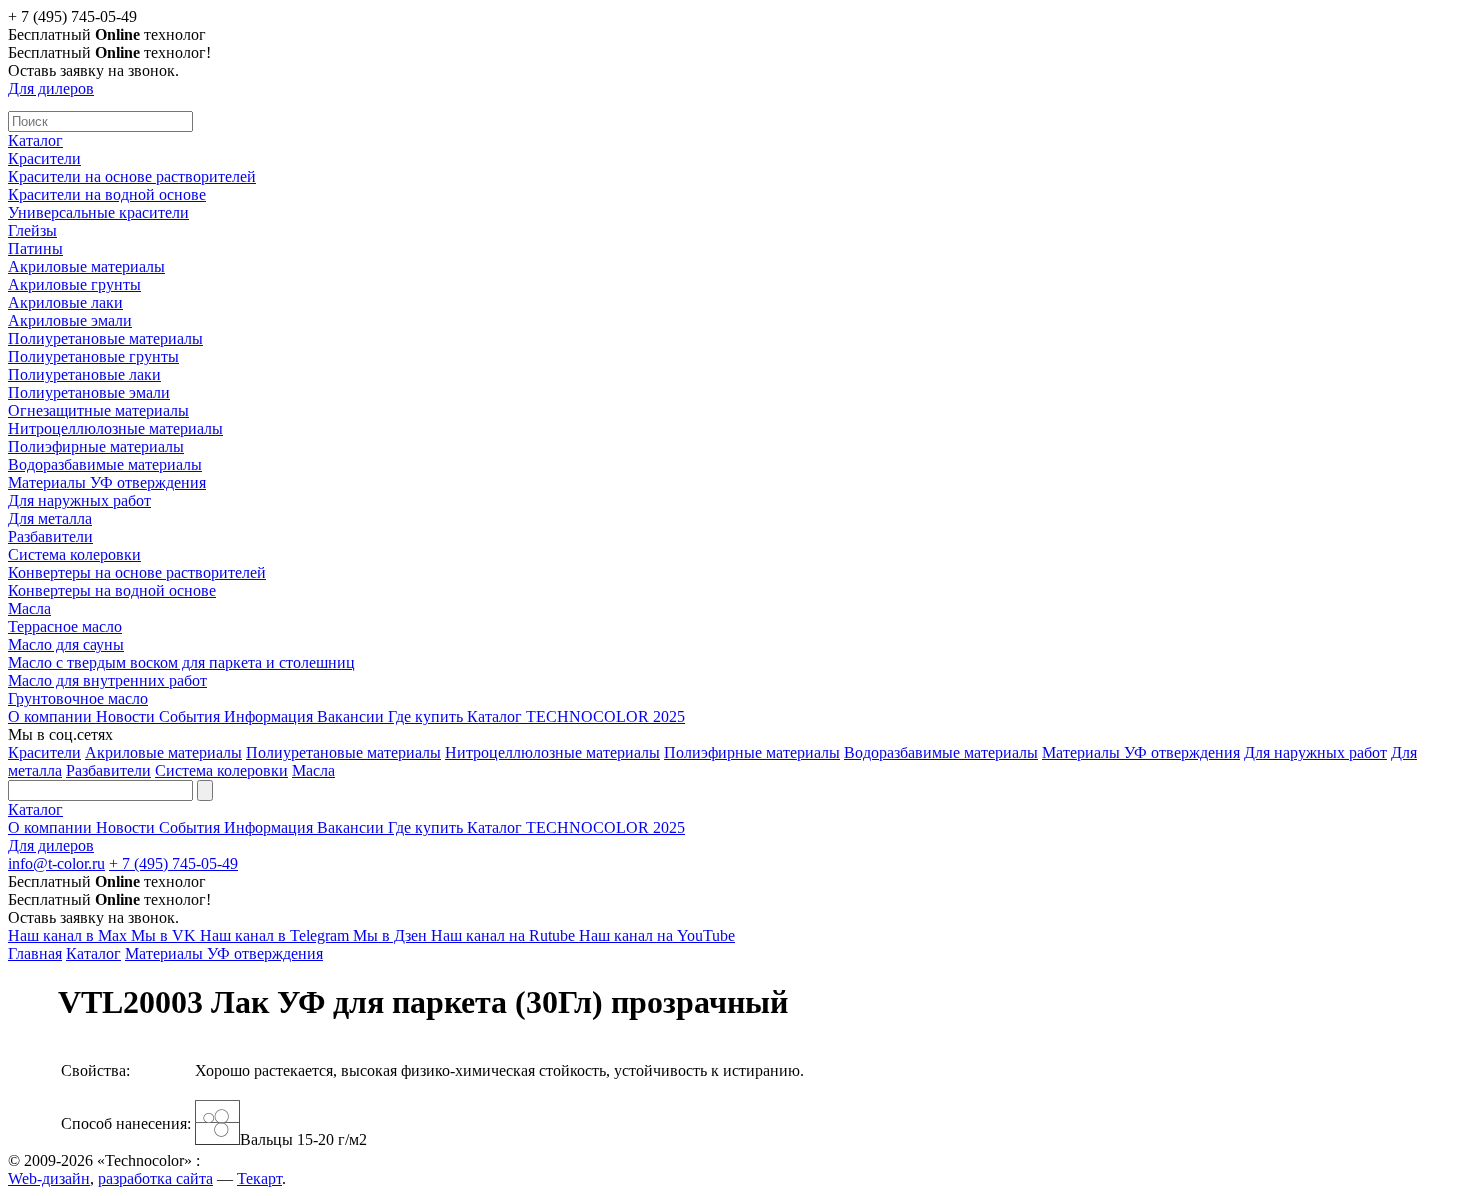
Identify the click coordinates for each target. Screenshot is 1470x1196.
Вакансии (352, 716)
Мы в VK (165, 935)
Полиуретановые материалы (105, 338)
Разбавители (50, 536)
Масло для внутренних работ (107, 680)
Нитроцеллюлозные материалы (115, 428)
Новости (127, 716)
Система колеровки (74, 554)
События (191, 716)
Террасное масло (65, 626)
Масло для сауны (66, 644)
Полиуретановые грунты (93, 356)
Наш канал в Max (69, 935)
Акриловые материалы (86, 266)
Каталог (35, 140)
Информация (270, 716)
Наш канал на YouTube (657, 935)
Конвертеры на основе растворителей (137, 572)
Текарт (259, 1178)
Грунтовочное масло (78, 698)
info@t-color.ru (56, 863)
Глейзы (32, 230)
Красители (44, 158)
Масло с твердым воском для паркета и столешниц (181, 662)
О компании (52, 716)
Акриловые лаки (65, 302)
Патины (35, 248)
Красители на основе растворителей (132, 176)
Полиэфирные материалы (96, 446)
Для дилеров (51, 88)
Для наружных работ (79, 500)
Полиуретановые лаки (84, 374)
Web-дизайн (49, 1178)
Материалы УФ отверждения (107, 482)
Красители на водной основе (107, 194)
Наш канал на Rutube (505, 935)
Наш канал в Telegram (276, 935)
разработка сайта (155, 1178)
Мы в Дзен (392, 935)
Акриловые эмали (70, 320)
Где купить (427, 716)
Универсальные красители (98, 212)
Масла (29, 608)
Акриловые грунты (74, 284)
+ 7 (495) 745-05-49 (173, 863)
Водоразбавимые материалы (105, 464)
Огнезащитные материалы (98, 410)
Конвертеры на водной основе (112, 590)
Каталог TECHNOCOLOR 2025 (576, 716)
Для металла (50, 518)
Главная (35, 953)
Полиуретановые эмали (89, 392)
